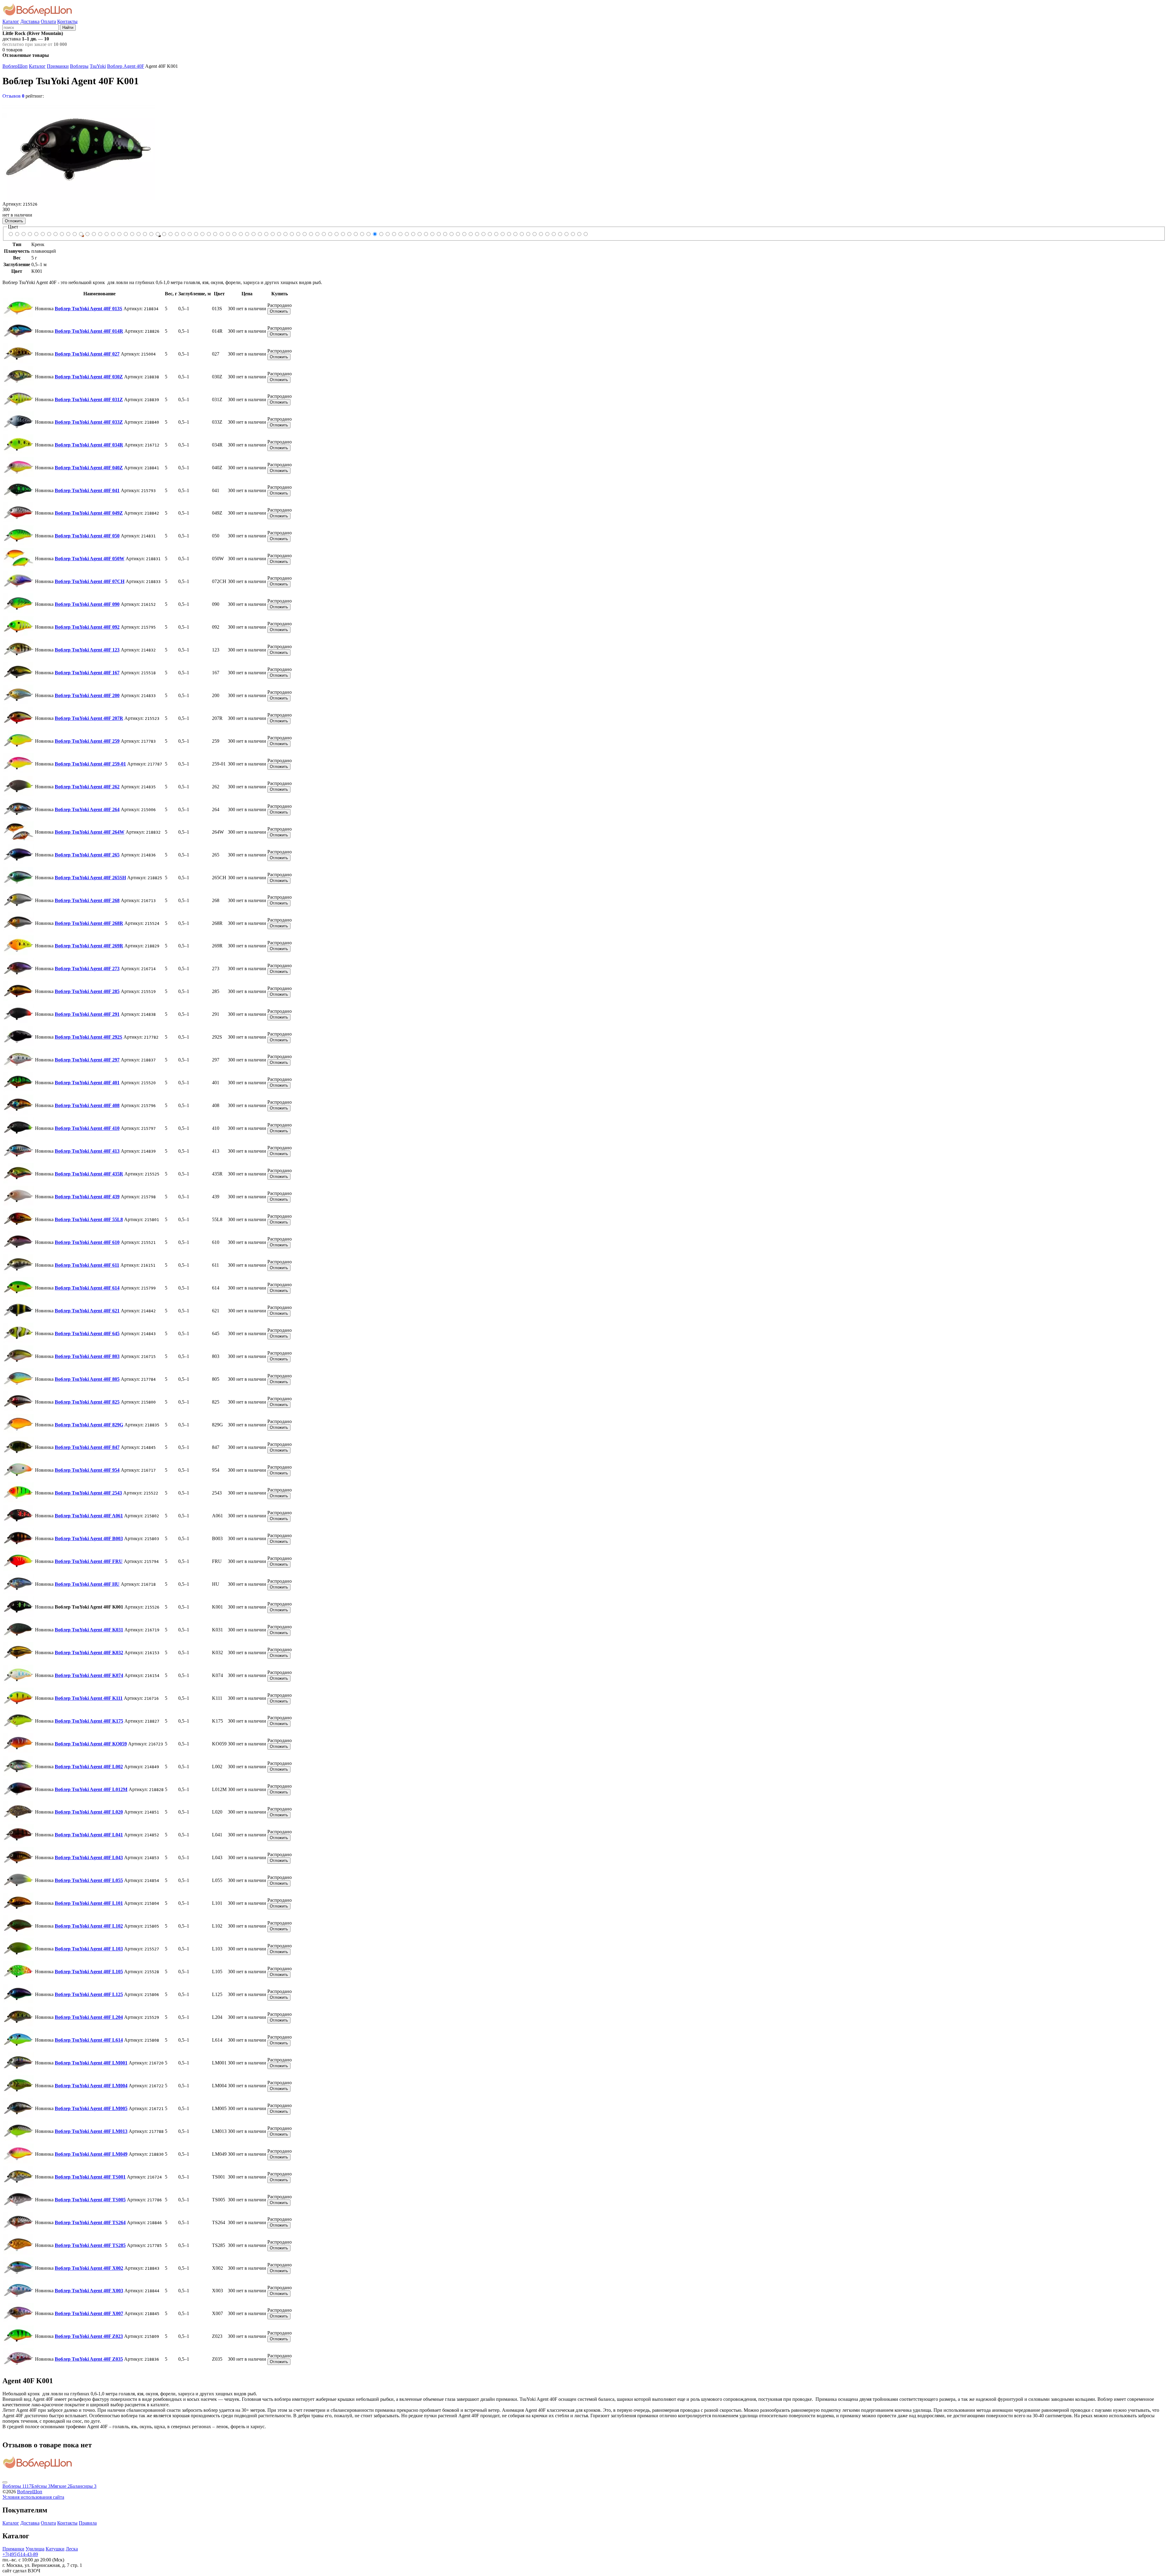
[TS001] (534, 234)
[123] (106, 234)
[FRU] (362, 234)
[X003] (566, 234)
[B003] (355, 234)
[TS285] (553, 234)
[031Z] (36, 234)
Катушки (55, 2549)
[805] (311, 234)
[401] (228, 234)
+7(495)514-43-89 (20, 2554)
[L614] (496, 234)
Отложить (14, 221)
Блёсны (41, 2486)
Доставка (30, 21)
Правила (88, 2523)
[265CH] (170, 234)
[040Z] (55, 234)
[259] (132, 234)
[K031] (381, 234)
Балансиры (83, 2486)
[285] (202, 234)
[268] (177, 234)
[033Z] (42, 234)
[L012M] (426, 234)
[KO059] (413, 234)
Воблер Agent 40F (126, 66)
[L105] (477, 234)
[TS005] (541, 234)
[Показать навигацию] (5, 2482)
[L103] (470, 234)
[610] (272, 234)
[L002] (419, 234)
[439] (260, 234)
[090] (94, 234)
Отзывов (13, 96)
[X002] (560, 234)
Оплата (48, 21)
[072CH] (87, 234)
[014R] (17, 234)
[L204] (490, 234)
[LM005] (515, 234)
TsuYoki (98, 66)
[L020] (432, 234)
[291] (209, 234)
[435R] (253, 234)
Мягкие (60, 2486)
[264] (151, 234)
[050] (74, 234)
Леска (72, 2549)
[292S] (215, 234)
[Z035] (585, 234)
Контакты (67, 21)
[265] (164, 234)
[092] (100, 234)
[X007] (573, 234)
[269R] (189, 234)
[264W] (157, 234)
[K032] (387, 234)
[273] (196, 234)
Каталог (11, 21)
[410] (240, 234)
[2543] (343, 234)
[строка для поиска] (31, 27)
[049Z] (68, 234)
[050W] (81, 234)
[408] (234, 234)
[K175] (407, 234)
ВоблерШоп (15, 66)
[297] (221, 234)
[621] (292, 234)
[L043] (445, 234)
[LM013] (521, 234)
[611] (279, 234)
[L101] (458, 234)
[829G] (323, 234)
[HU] (368, 234)
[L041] (438, 234)
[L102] (464, 234)
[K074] (394, 234)
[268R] (183, 234)
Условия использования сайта (33, 2497)
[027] (23, 234)
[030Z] (30, 234)
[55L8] (266, 234)
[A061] (349, 234)
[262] (145, 234)
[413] (247, 234)
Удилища (35, 2549)
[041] (62, 234)
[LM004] (509, 234)
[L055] (451, 234)
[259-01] (138, 234)
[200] (119, 234)
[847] (330, 234)
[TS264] (547, 234)
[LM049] (528, 234)
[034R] (49, 234)
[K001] (375, 234)
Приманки (58, 66)
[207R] (125, 234)
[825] (317, 234)
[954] (336, 234)
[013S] (10, 234)
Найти (68, 28)
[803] (304, 234)
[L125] (483, 234)
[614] (285, 234)
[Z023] (579, 234)
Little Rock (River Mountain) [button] (33, 33)
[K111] (400, 234)
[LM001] (502, 234)
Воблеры (79, 66)
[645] (298, 234)
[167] (113, 234)
